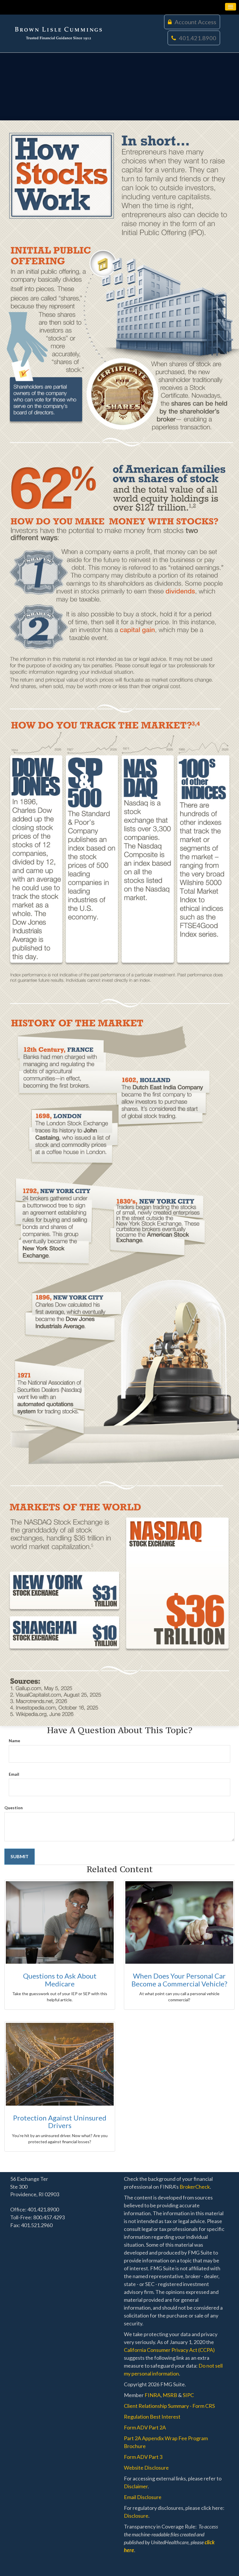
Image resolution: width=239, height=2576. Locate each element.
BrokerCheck (195, 2187)
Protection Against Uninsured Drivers (60, 2122)
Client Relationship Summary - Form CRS (169, 2406)
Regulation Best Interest (152, 2417)
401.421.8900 (198, 38)
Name (14, 1741)
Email (14, 1774)
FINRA (153, 2395)
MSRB (170, 2395)
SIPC (188, 2395)
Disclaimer (136, 2486)
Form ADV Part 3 (143, 2457)
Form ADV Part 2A (145, 2427)
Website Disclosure (146, 2468)
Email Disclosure (143, 2497)
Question (14, 1808)
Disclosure (136, 2516)
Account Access (195, 22)
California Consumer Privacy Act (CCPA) (169, 2350)
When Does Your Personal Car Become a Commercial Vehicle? (179, 1980)
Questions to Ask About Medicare (60, 1980)
